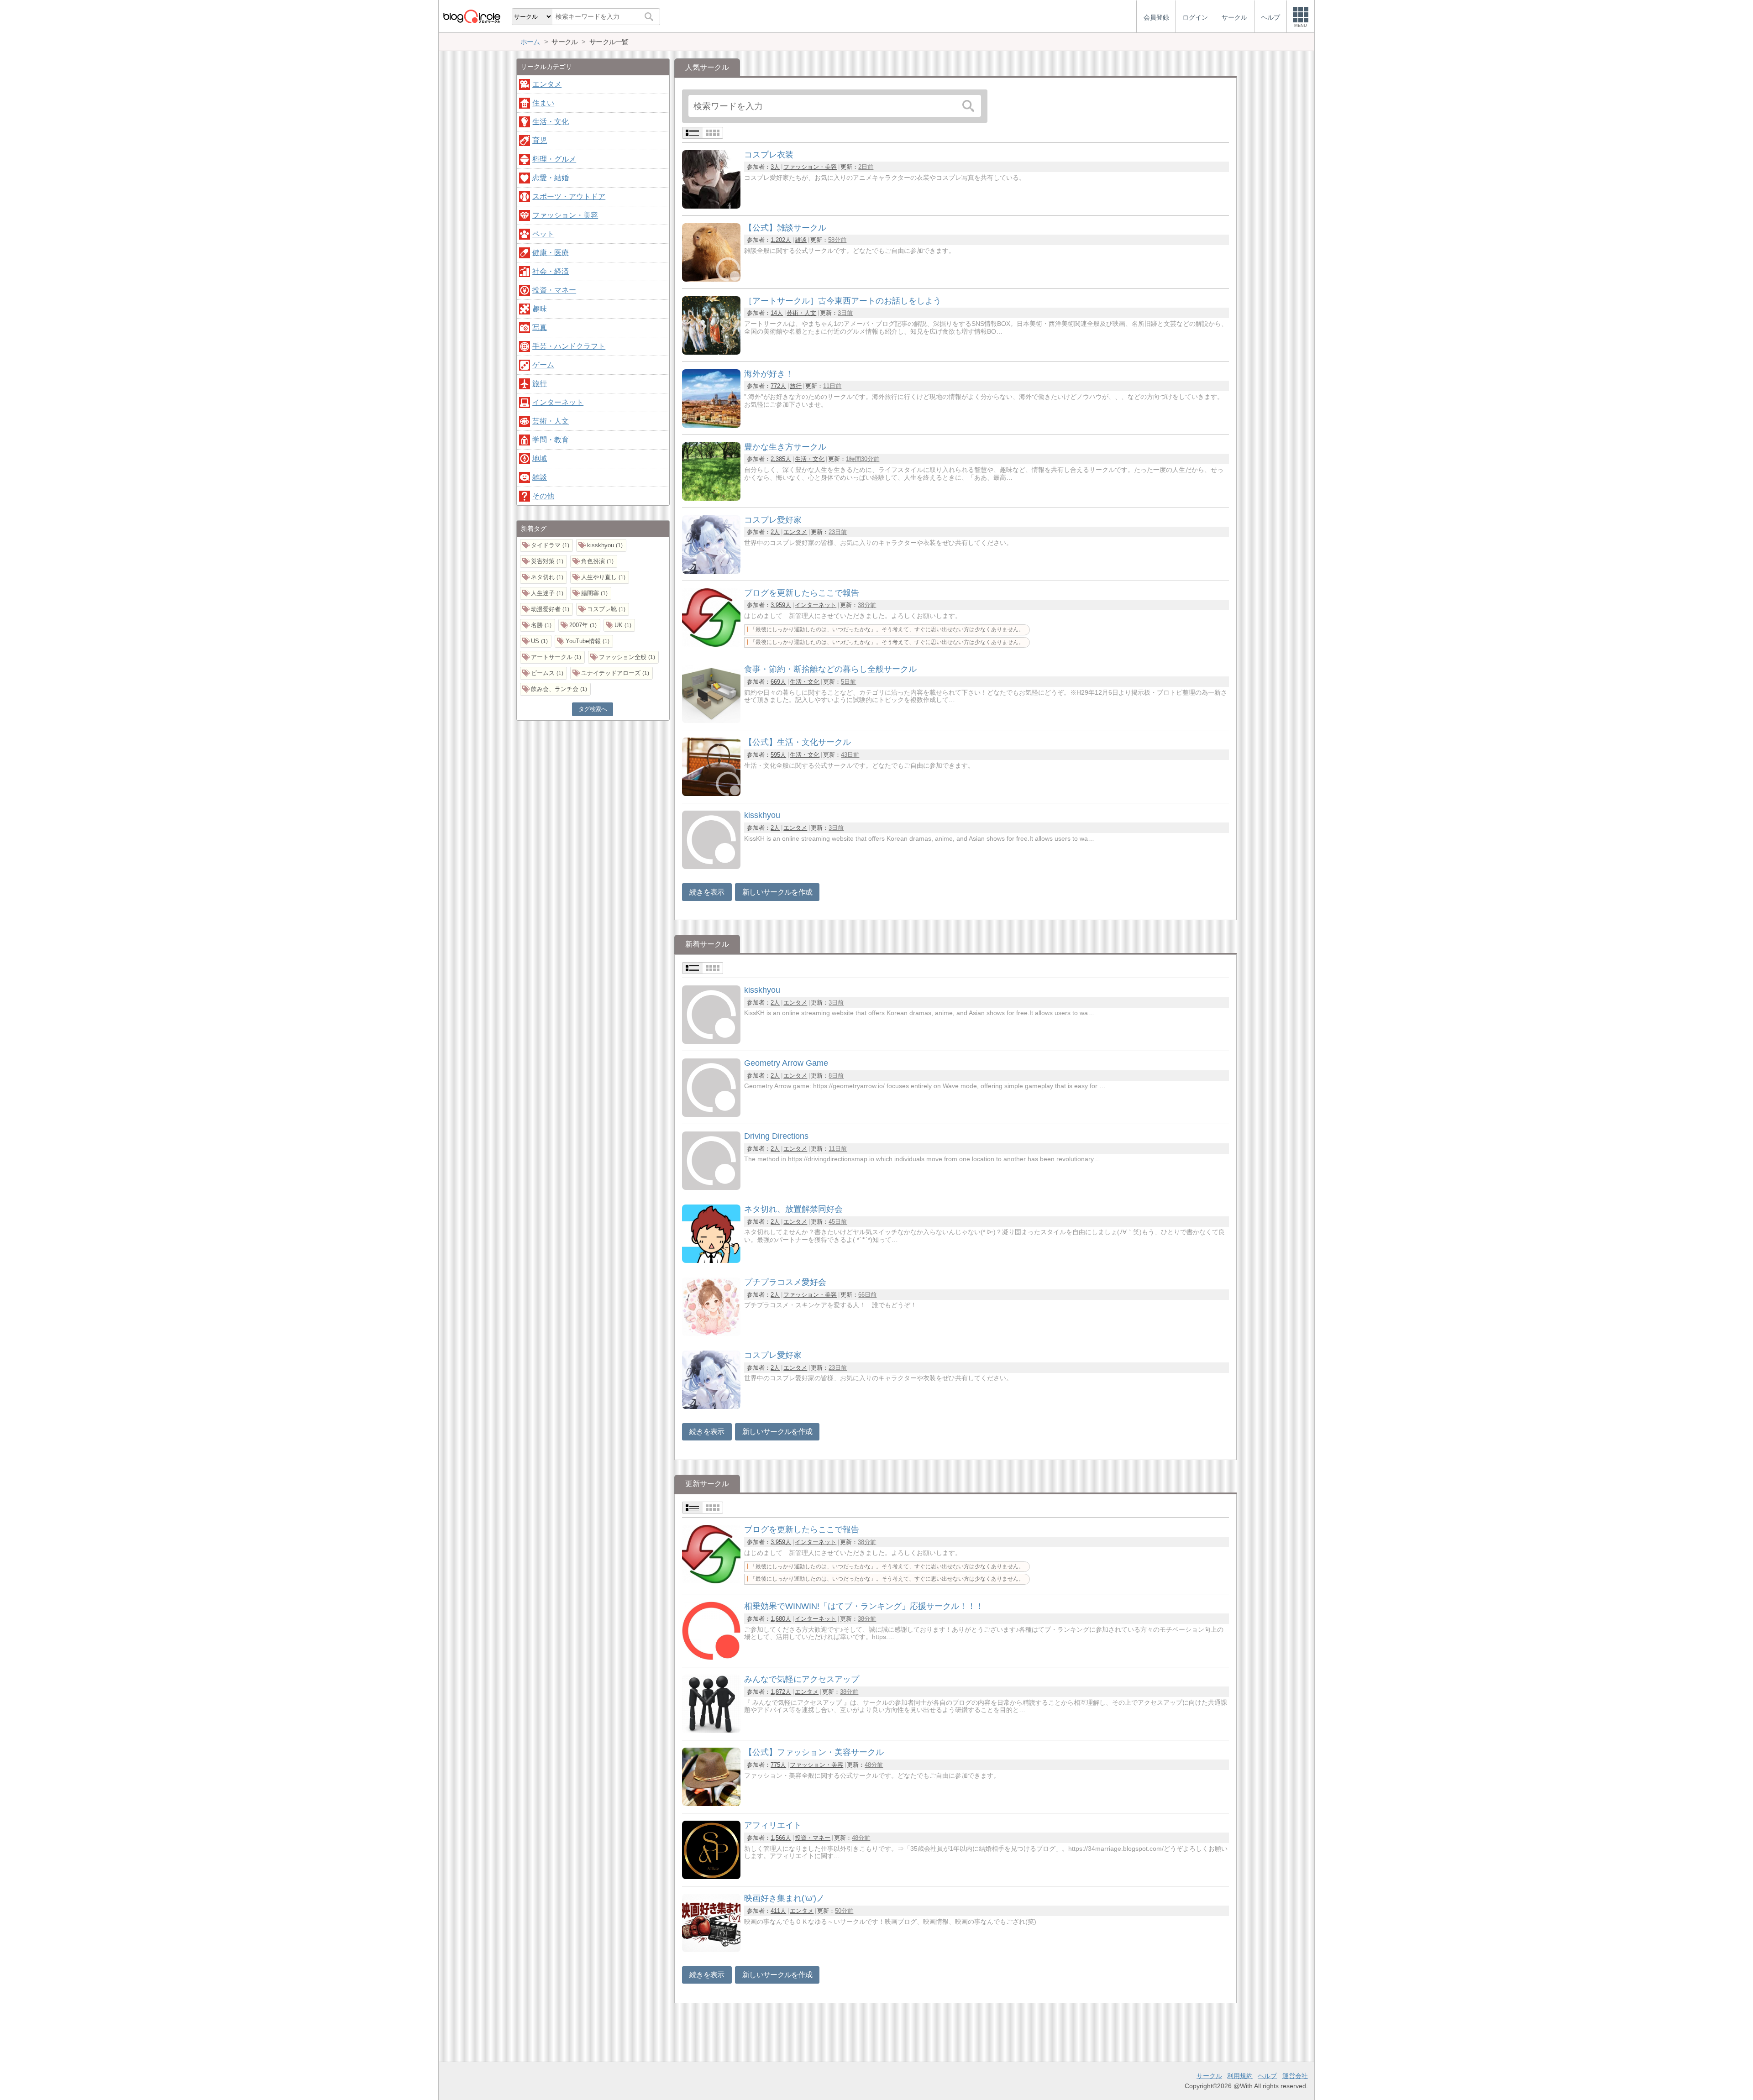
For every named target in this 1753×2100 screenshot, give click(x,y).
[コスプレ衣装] (711, 206)
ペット (543, 234)
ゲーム (543, 365)
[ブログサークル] (472, 16)
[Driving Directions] (711, 1187)
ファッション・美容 (810, 167)
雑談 (801, 240)
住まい (543, 103)
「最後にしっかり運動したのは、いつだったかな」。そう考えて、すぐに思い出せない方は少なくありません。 (887, 629)
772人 (778, 386)
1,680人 (781, 1619)
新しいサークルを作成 (777, 892)
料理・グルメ (554, 159)
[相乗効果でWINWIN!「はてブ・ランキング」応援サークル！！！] (711, 1657)
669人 (778, 682)
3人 (775, 167)
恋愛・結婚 (551, 178)
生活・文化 (810, 459)
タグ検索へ (593, 709)
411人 (778, 1911)
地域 (540, 458)
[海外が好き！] (711, 425)
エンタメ (795, 532)
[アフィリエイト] (711, 1877)
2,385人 (781, 459)
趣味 (540, 309)
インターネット (816, 605)
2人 (775, 532)
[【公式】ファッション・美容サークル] (711, 1804)
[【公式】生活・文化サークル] (711, 793)
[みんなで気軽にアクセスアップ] (711, 1731)
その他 (543, 496)
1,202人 (781, 240)
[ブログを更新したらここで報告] (711, 644)
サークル (1209, 2076)
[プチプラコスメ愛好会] (711, 1333)
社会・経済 (551, 271)
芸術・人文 (801, 313)
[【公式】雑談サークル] (711, 279)
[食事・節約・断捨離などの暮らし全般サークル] (711, 720)
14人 (777, 313)
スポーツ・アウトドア (569, 196)
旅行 (796, 386)
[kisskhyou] (711, 867)
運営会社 (1295, 2076)
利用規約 (1240, 2076)
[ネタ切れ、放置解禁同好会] (711, 1260)
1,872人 (781, 1692)
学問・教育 (551, 440)
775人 (778, 1765)
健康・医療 (551, 253)
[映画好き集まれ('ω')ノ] (711, 1950)
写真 (540, 327)
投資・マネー (813, 1838)
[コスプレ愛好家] (711, 571)
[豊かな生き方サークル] (711, 498)
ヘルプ (1267, 2076)
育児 (540, 140)
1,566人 (781, 1838)
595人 (778, 755)
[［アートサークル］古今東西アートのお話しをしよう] (711, 352)
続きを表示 (707, 892)
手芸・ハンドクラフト (569, 346)
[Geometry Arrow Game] (711, 1114)
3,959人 (781, 605)
